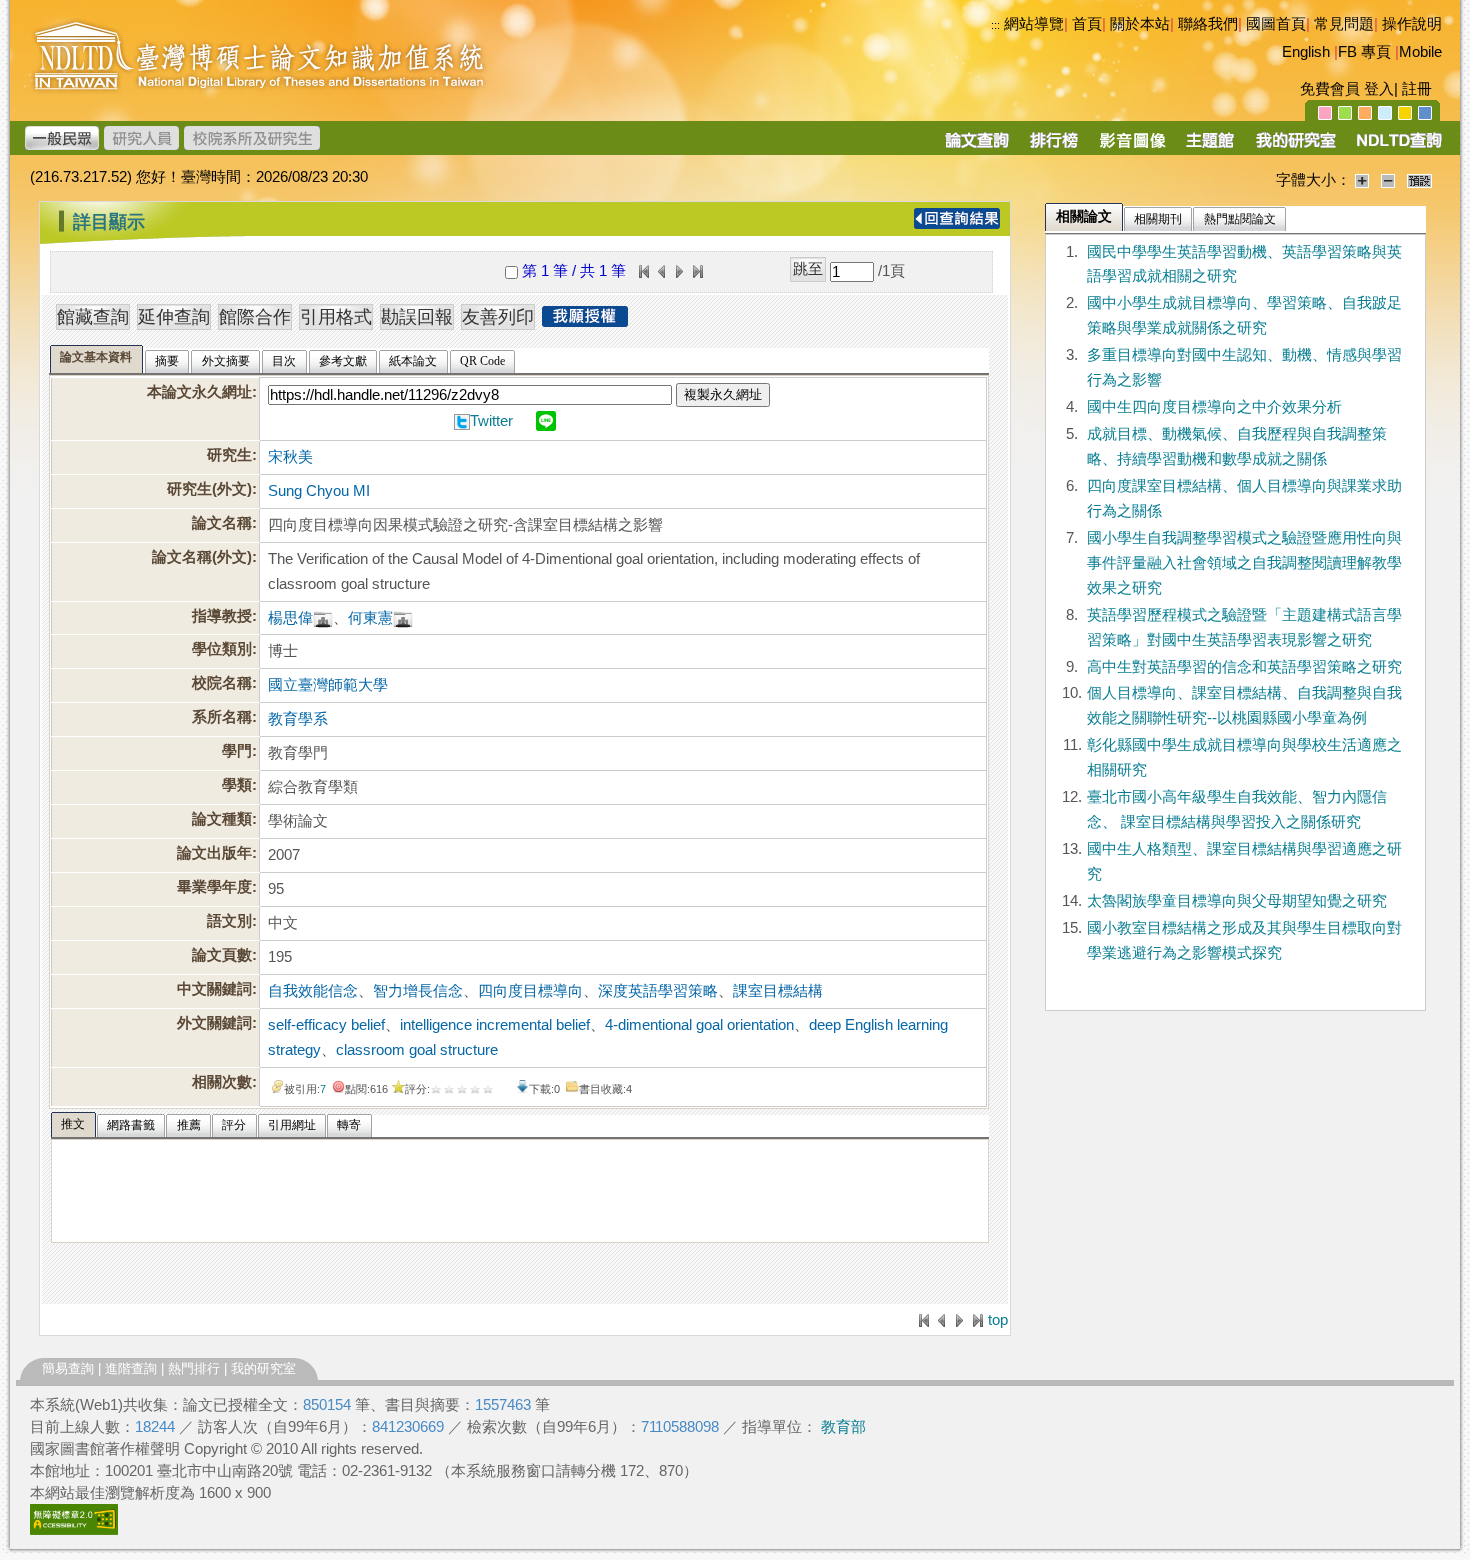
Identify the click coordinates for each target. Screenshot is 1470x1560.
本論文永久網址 (199, 392)
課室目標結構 (778, 991)
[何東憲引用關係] (403, 618)
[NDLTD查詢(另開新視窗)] (1397, 147)
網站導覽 (1034, 24)
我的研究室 (263, 1368)
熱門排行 (194, 1368)
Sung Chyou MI (319, 491)
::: (995, 25)
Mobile (1420, 52)
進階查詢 (131, 1368)
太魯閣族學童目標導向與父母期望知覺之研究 (1237, 901)
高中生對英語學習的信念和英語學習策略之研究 (1244, 667)
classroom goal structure (417, 1050)
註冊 (1417, 89)
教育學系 (298, 719)
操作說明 (1412, 24)
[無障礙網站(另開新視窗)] (74, 1530)
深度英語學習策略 (658, 991)
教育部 (843, 1427)
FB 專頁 (1364, 52)
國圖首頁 (1276, 24)
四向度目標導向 (530, 991)
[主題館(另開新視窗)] (1210, 147)
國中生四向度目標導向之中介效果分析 (1214, 407)
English (1306, 52)
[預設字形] (1419, 180)
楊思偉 (290, 618)
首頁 (1087, 24)
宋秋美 (290, 457)
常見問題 (1344, 24)
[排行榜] (1054, 147)
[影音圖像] (1132, 147)
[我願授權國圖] (585, 321)
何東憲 (370, 618)
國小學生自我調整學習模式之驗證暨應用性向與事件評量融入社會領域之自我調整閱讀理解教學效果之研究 (1244, 563)
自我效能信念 (313, 991)
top (998, 1320)
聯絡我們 (1208, 24)
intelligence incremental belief (495, 1025)
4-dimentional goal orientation (699, 1025)
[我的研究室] (1295, 147)
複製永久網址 (723, 394)
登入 (1379, 89)
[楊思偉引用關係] (323, 618)
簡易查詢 (68, 1368)
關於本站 (1140, 24)
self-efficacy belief (326, 1025)
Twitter (491, 421)
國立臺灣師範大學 (328, 685)
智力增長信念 (418, 991)
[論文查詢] (976, 147)
